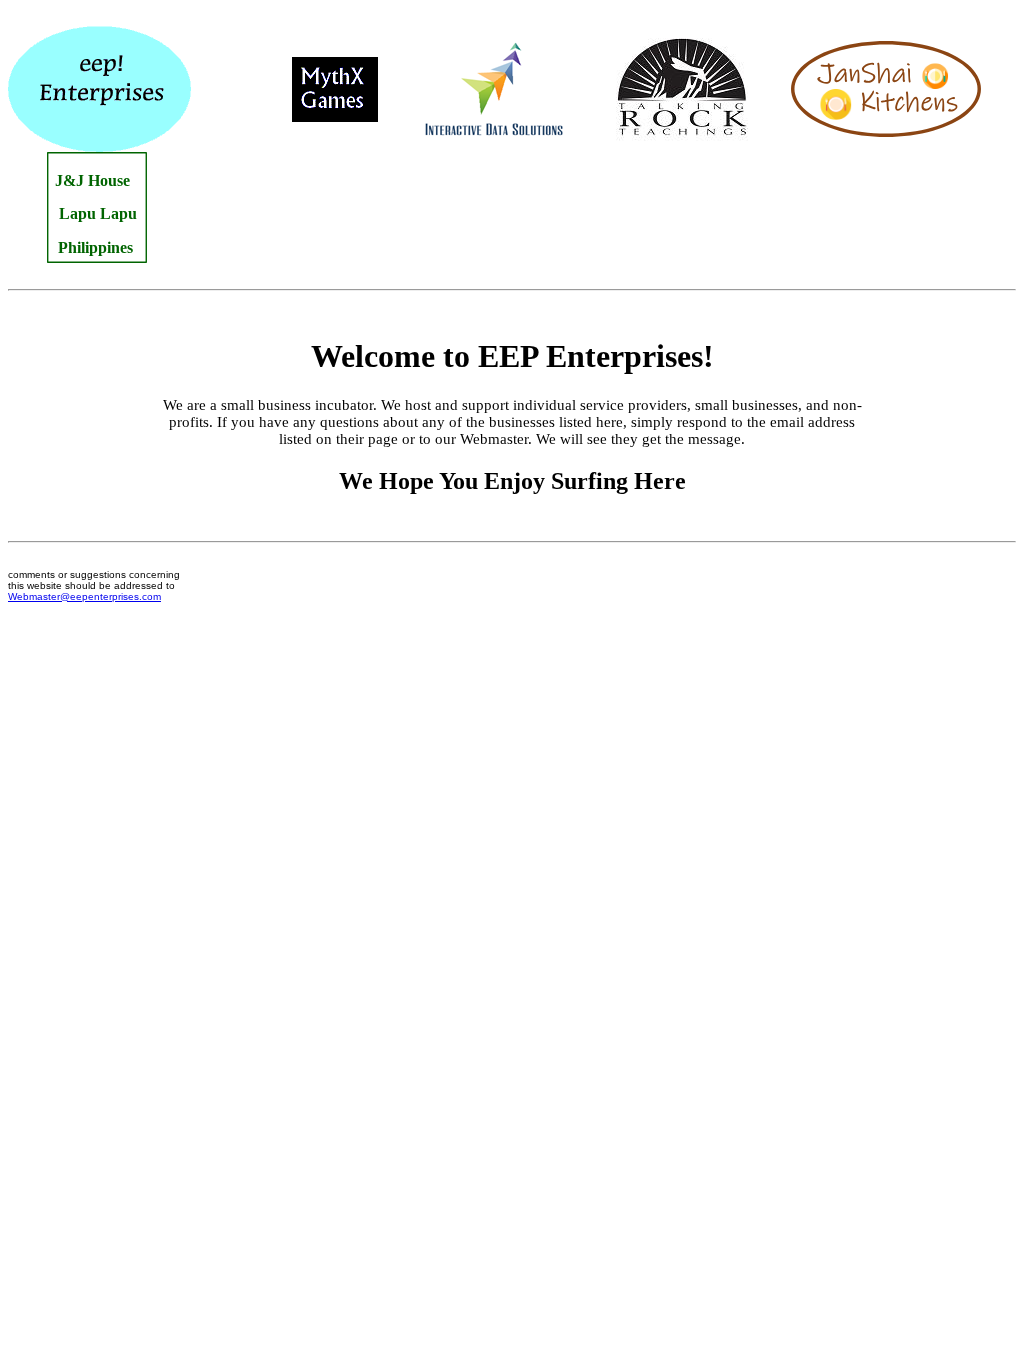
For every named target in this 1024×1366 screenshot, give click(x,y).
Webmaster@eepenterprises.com (84, 596)
